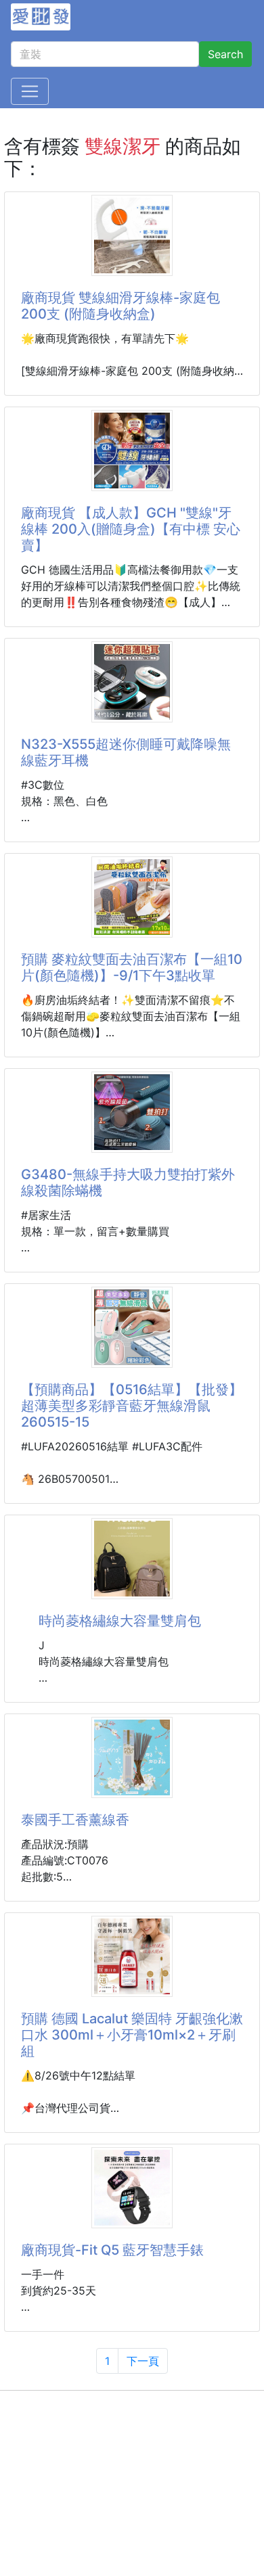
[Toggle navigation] (30, 91)
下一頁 (143, 2361)
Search (225, 54)
